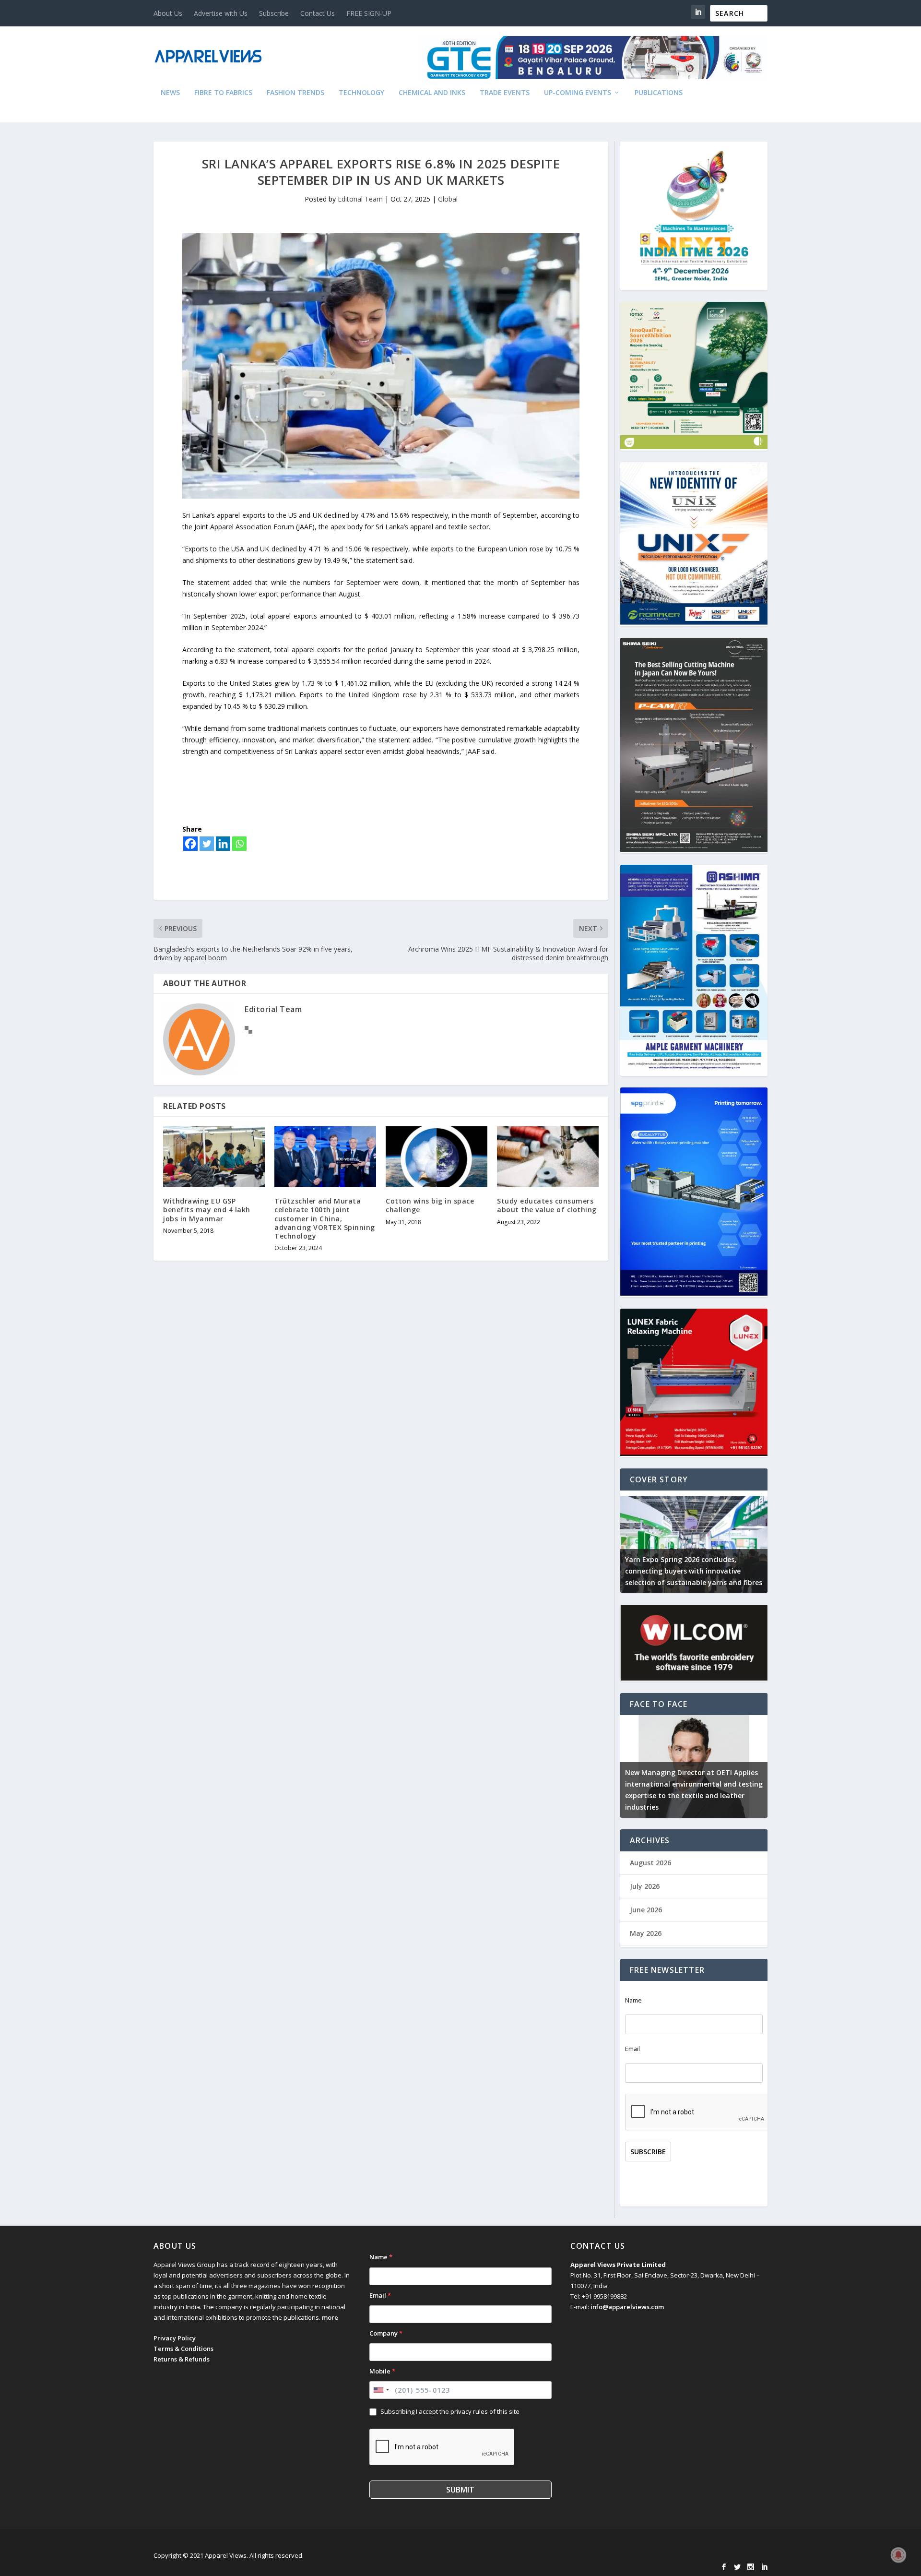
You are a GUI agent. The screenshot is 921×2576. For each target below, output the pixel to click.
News (170, 93)
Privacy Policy (175, 2338)
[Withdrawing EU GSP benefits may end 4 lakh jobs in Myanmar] (214, 1157)
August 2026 (650, 1863)
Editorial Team (360, 199)
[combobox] (381, 2390)
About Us (168, 13)
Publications (659, 93)
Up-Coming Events (578, 93)
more (330, 2317)
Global (448, 199)
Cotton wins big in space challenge (430, 1205)
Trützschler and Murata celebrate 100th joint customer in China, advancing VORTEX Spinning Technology (325, 1218)
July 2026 (645, 1886)
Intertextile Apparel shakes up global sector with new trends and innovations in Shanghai (692, 1571)
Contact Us (318, 13)
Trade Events (505, 93)
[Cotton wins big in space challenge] (437, 1157)
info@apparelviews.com (627, 2307)
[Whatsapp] (239, 844)
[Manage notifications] (898, 2555)
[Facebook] (190, 844)
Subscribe (274, 13)
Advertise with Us (221, 13)
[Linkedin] (223, 844)
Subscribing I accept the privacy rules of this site (450, 2411)
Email (632, 2049)
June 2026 (646, 1910)
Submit (460, 2490)
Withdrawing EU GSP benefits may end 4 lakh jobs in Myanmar (207, 1210)
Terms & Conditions (183, 2349)
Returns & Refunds (182, 2359)
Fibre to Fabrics (223, 93)
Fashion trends (295, 93)
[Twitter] (207, 844)
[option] (694, 1542)
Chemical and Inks (432, 93)
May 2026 (646, 1933)
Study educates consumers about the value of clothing (547, 1205)
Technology (361, 93)
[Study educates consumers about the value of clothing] (548, 1157)
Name (633, 2000)
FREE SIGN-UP (369, 13)
